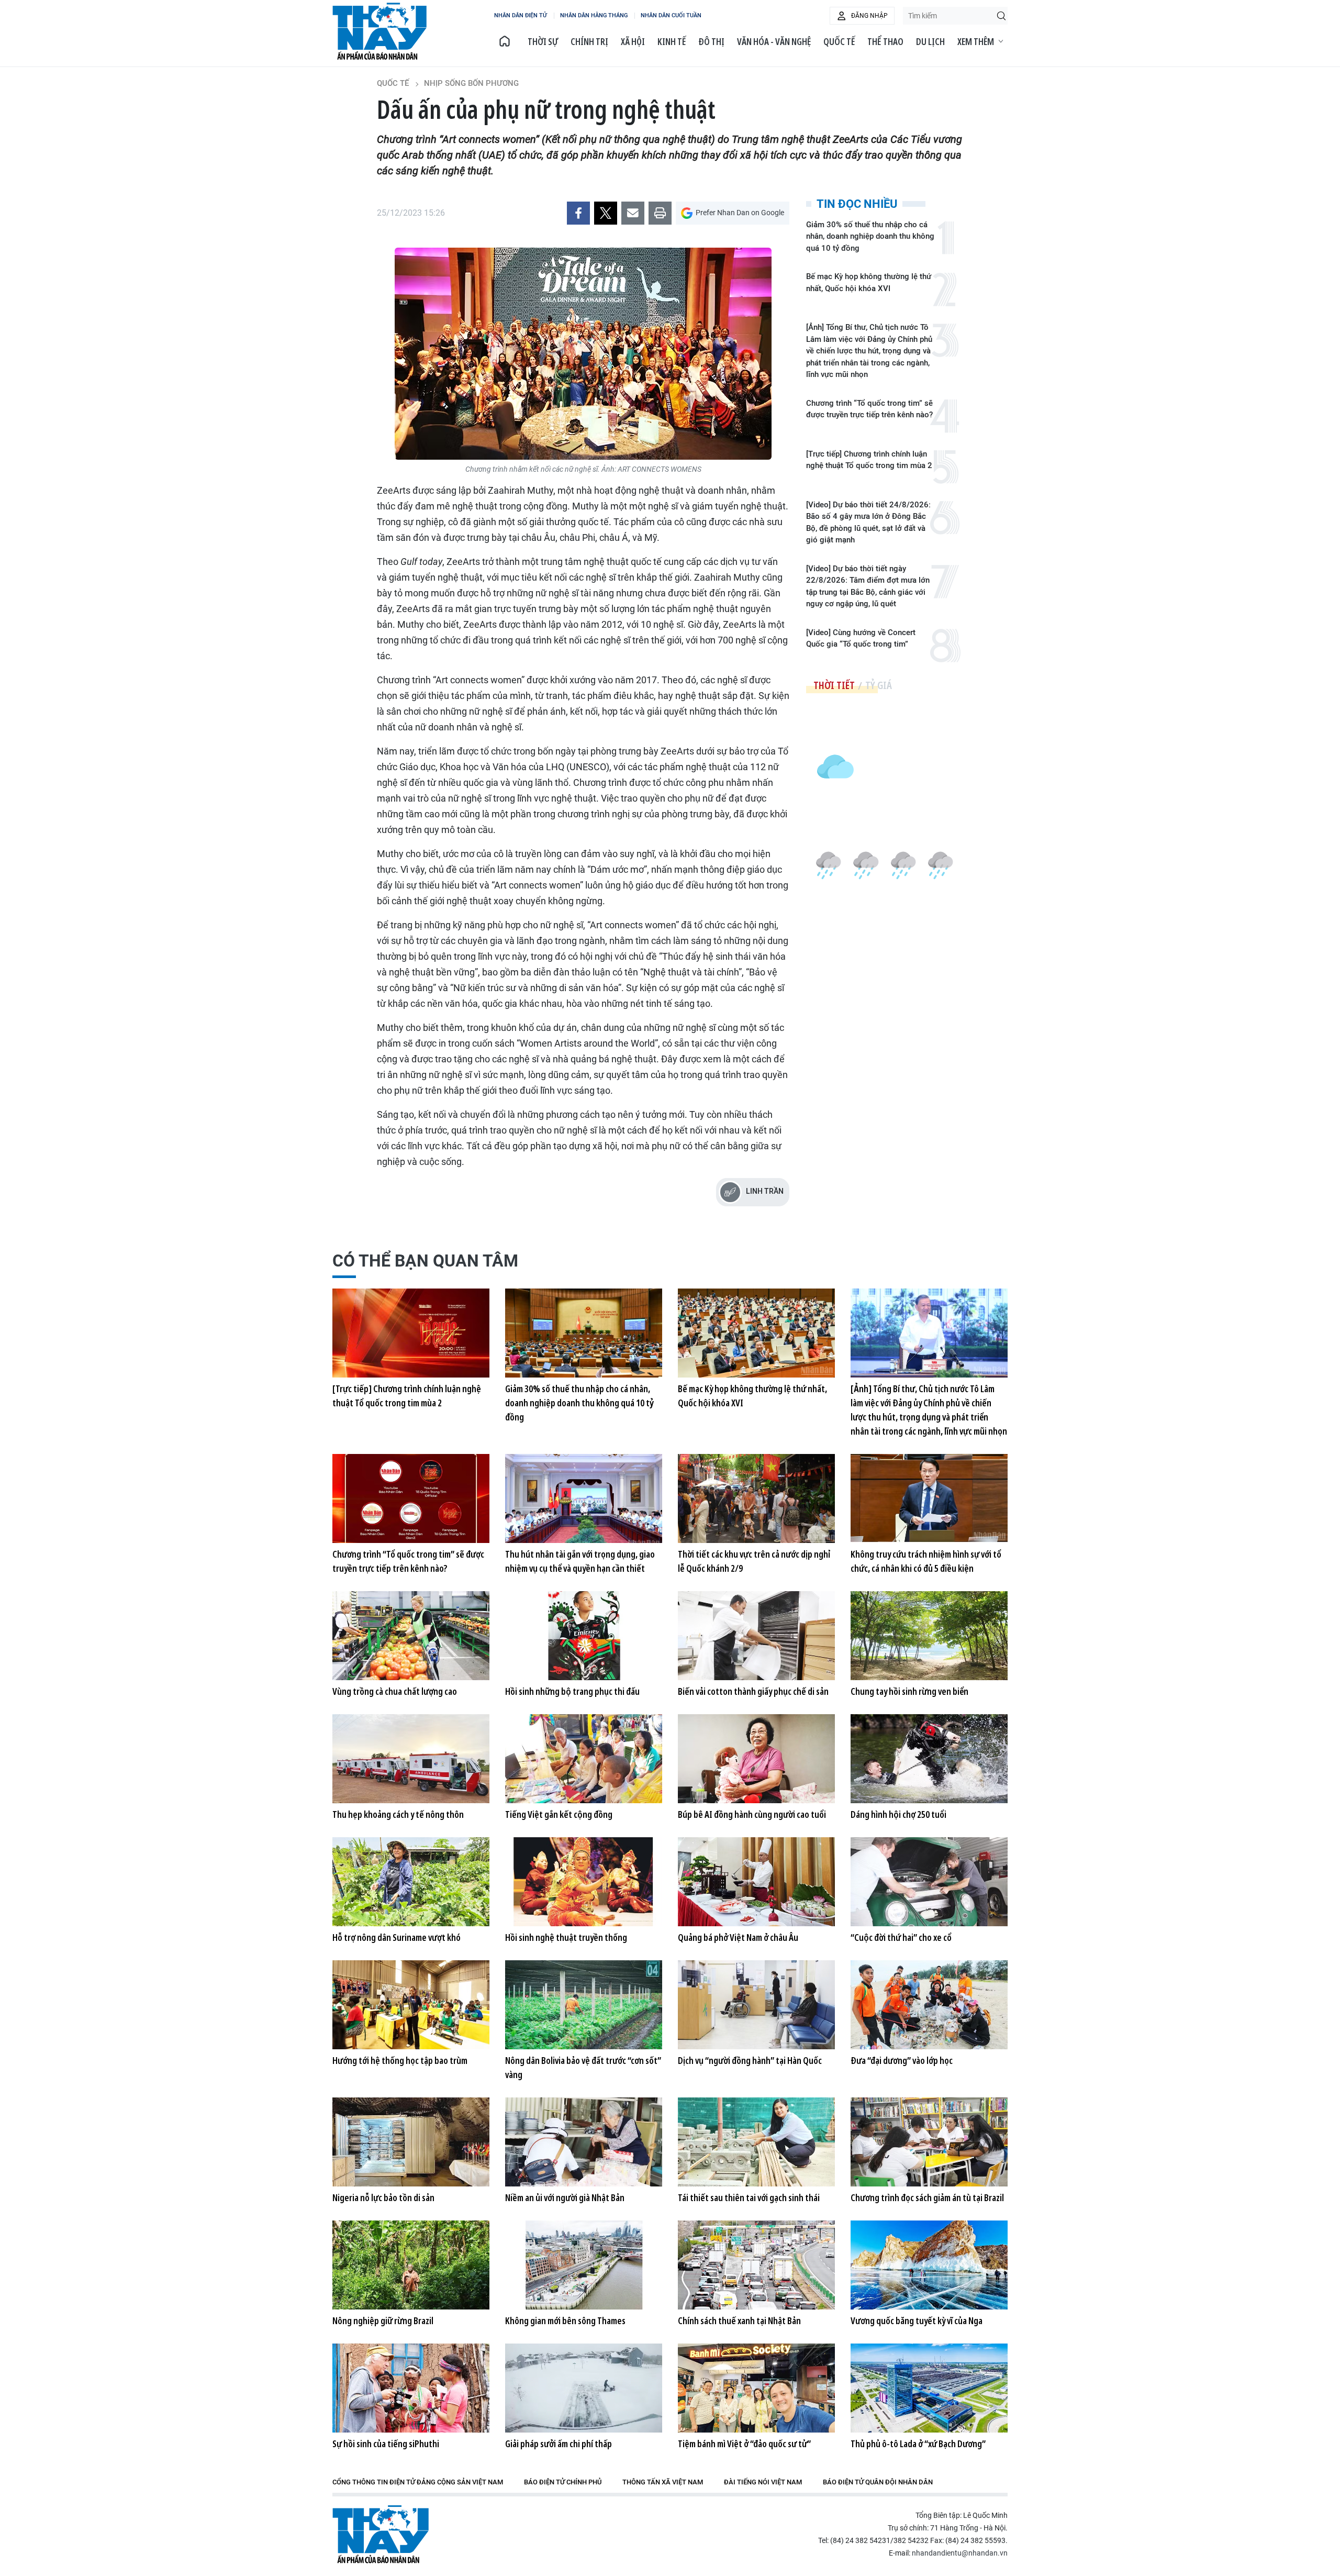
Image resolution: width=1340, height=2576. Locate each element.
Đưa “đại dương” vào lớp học (902, 2060)
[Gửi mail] (633, 213)
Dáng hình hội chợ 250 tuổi (898, 1814)
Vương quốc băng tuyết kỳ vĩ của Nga (917, 2320)
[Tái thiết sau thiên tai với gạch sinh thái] (756, 2142)
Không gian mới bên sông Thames (565, 2320)
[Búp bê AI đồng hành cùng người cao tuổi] (756, 1759)
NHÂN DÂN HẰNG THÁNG (594, 15)
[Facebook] (578, 213)
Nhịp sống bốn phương (471, 83)
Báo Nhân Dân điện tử (381, 2534)
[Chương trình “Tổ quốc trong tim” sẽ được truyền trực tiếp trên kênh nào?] (411, 1498)
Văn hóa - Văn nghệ (774, 41)
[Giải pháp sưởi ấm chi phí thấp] (584, 2388)
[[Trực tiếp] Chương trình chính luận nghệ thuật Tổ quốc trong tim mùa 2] (411, 1333)
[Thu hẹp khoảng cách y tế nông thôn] (411, 1759)
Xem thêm (976, 41)
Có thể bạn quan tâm (425, 1261)
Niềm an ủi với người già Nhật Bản (565, 2197)
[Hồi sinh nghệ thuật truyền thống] (584, 1882)
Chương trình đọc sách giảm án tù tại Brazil (927, 2197)
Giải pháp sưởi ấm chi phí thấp (559, 2444)
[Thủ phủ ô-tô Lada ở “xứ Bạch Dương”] (929, 2388)
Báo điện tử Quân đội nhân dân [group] (878, 2482)
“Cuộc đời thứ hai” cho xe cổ (901, 1937)
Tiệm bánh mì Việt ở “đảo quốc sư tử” (744, 2444)
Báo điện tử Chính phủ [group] (563, 2482)
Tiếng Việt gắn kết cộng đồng (559, 1814)
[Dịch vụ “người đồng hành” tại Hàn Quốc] (756, 2005)
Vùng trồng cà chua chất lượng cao (395, 1691)
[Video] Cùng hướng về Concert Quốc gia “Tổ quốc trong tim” (861, 639)
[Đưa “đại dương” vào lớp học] (929, 2005)
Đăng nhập (869, 16)
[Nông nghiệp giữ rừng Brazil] (411, 2265)
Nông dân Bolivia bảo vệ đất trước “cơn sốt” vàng (583, 2067)
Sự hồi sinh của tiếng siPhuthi (386, 2444)
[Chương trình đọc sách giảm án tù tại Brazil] (929, 2142)
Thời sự (543, 41)
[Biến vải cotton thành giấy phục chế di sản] (756, 1636)
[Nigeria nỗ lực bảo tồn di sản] (411, 2142)
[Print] (660, 213)
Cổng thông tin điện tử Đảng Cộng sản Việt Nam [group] (418, 2482)
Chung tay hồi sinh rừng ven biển (909, 1691)
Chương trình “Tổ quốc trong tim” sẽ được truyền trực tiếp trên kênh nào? (869, 409)
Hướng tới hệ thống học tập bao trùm (400, 2060)
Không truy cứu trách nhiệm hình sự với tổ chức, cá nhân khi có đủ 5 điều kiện (926, 1561)
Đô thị (711, 41)
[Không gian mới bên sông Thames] (584, 2265)
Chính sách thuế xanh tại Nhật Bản (739, 2320)
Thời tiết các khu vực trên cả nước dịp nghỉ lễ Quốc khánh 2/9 (754, 1561)
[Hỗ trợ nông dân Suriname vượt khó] (411, 1882)
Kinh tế (672, 41)
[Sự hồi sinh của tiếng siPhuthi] (411, 2388)
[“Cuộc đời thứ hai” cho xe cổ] (929, 1882)
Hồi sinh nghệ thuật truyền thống (566, 1937)
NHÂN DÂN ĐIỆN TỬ (521, 15)
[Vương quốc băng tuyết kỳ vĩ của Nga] (929, 2265)
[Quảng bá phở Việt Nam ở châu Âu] (756, 1882)
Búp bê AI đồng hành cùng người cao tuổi (752, 1814)
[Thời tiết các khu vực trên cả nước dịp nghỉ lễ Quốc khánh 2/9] (756, 1498)
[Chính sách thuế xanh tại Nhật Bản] (756, 2265)
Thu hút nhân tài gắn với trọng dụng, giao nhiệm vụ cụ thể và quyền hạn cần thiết (580, 1561)
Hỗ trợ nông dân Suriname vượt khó (397, 1937)
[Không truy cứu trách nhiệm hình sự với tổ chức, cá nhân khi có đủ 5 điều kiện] (929, 1498)
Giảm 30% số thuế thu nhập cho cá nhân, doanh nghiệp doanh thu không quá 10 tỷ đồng (870, 236)
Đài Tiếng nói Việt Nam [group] (763, 2482)
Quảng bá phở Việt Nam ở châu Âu (738, 1937)
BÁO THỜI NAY (379, 31)
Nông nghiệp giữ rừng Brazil (383, 2320)
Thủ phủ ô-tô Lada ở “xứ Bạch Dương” (918, 2444)
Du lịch (930, 41)
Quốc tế (839, 41)
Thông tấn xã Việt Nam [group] (663, 2482)
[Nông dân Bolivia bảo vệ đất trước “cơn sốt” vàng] (584, 2005)
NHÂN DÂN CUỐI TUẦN (671, 15)
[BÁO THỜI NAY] (505, 41)
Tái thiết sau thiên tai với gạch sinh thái (749, 2197)
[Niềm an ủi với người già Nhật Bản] (584, 2142)
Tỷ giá (879, 685)
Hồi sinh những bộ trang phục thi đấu (572, 1691)
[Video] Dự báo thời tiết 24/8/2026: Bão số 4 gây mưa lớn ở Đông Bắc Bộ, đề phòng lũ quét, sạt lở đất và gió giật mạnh (868, 523)
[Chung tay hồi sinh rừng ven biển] (929, 1636)
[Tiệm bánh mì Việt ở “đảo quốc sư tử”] (756, 2388)
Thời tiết (834, 685)
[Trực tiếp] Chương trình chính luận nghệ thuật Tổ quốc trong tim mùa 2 (869, 460)
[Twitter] (606, 213)
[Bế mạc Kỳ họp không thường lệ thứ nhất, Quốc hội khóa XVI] (756, 1333)
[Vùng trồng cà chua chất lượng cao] (411, 1636)
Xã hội (633, 41)
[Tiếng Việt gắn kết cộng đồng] (584, 1759)
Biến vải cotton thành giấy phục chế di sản (753, 1691)
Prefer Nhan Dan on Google (740, 213)
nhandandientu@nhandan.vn (960, 2553)
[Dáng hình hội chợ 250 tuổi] (929, 1759)
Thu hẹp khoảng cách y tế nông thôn (398, 1814)
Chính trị (589, 41)
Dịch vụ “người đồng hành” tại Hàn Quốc (750, 2060)
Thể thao (885, 41)
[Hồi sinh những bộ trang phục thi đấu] (584, 1636)
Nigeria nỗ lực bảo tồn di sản (383, 2197)
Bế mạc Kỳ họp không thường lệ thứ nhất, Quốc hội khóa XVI (869, 282)
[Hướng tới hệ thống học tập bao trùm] (411, 2005)
